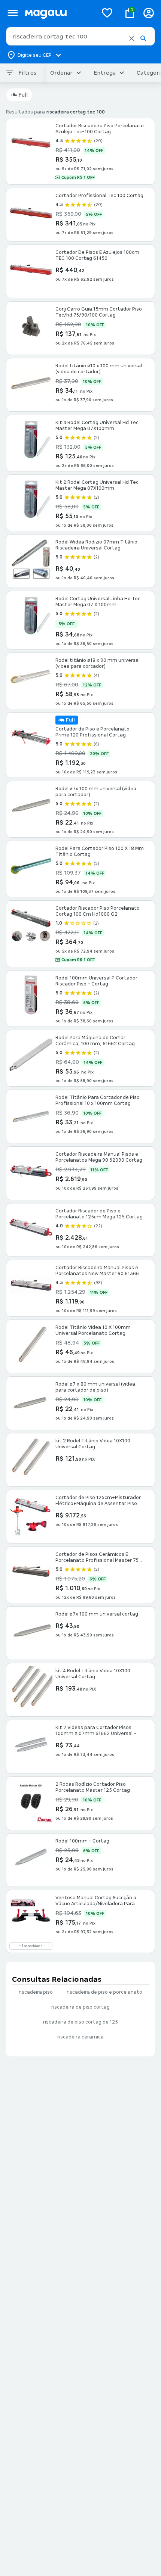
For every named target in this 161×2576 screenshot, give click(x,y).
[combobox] (80, 36)
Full (23, 95)
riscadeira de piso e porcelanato (104, 1992)
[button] (132, 38)
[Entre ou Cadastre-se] (149, 13)
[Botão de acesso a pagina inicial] (58, 13)
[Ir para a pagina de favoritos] (107, 13)
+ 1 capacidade (31, 1946)
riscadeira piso (36, 1992)
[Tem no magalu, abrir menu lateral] (13, 13)
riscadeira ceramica (80, 2037)
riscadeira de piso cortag (80, 2007)
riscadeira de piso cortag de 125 (80, 2022)
